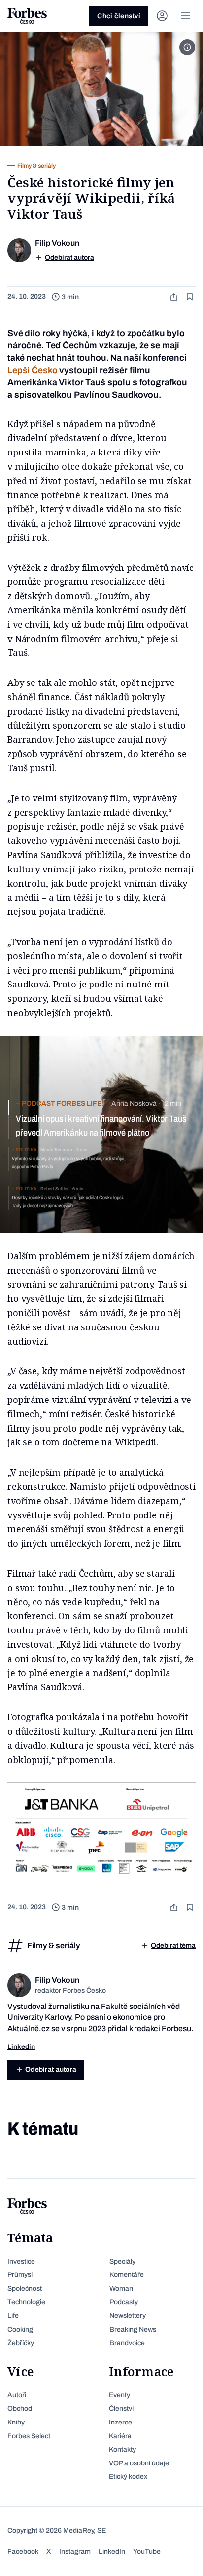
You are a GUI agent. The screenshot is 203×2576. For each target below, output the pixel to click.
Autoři (17, 2395)
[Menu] (186, 16)
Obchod (20, 2408)
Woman (121, 2289)
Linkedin (21, 2047)
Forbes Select (29, 2436)
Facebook (23, 2552)
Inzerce (120, 2422)
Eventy (119, 2395)
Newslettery (128, 2316)
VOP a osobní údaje (139, 2463)
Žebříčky (21, 2343)
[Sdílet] (175, 297)
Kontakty (122, 2449)
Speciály (122, 2261)
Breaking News (133, 2330)
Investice (21, 2261)
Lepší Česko (32, 370)
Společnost (25, 2289)
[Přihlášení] (162, 16)
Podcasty (124, 2302)
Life (13, 2316)
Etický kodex (128, 2477)
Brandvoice (127, 2343)
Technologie (26, 2302)
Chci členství (119, 16)
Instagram (75, 2552)
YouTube (147, 2552)
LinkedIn (112, 2552)
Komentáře (127, 2275)
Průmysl (20, 2275)
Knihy (16, 2422)
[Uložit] (191, 297)
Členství (121, 2408)
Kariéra (120, 2436)
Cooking (20, 2330)
